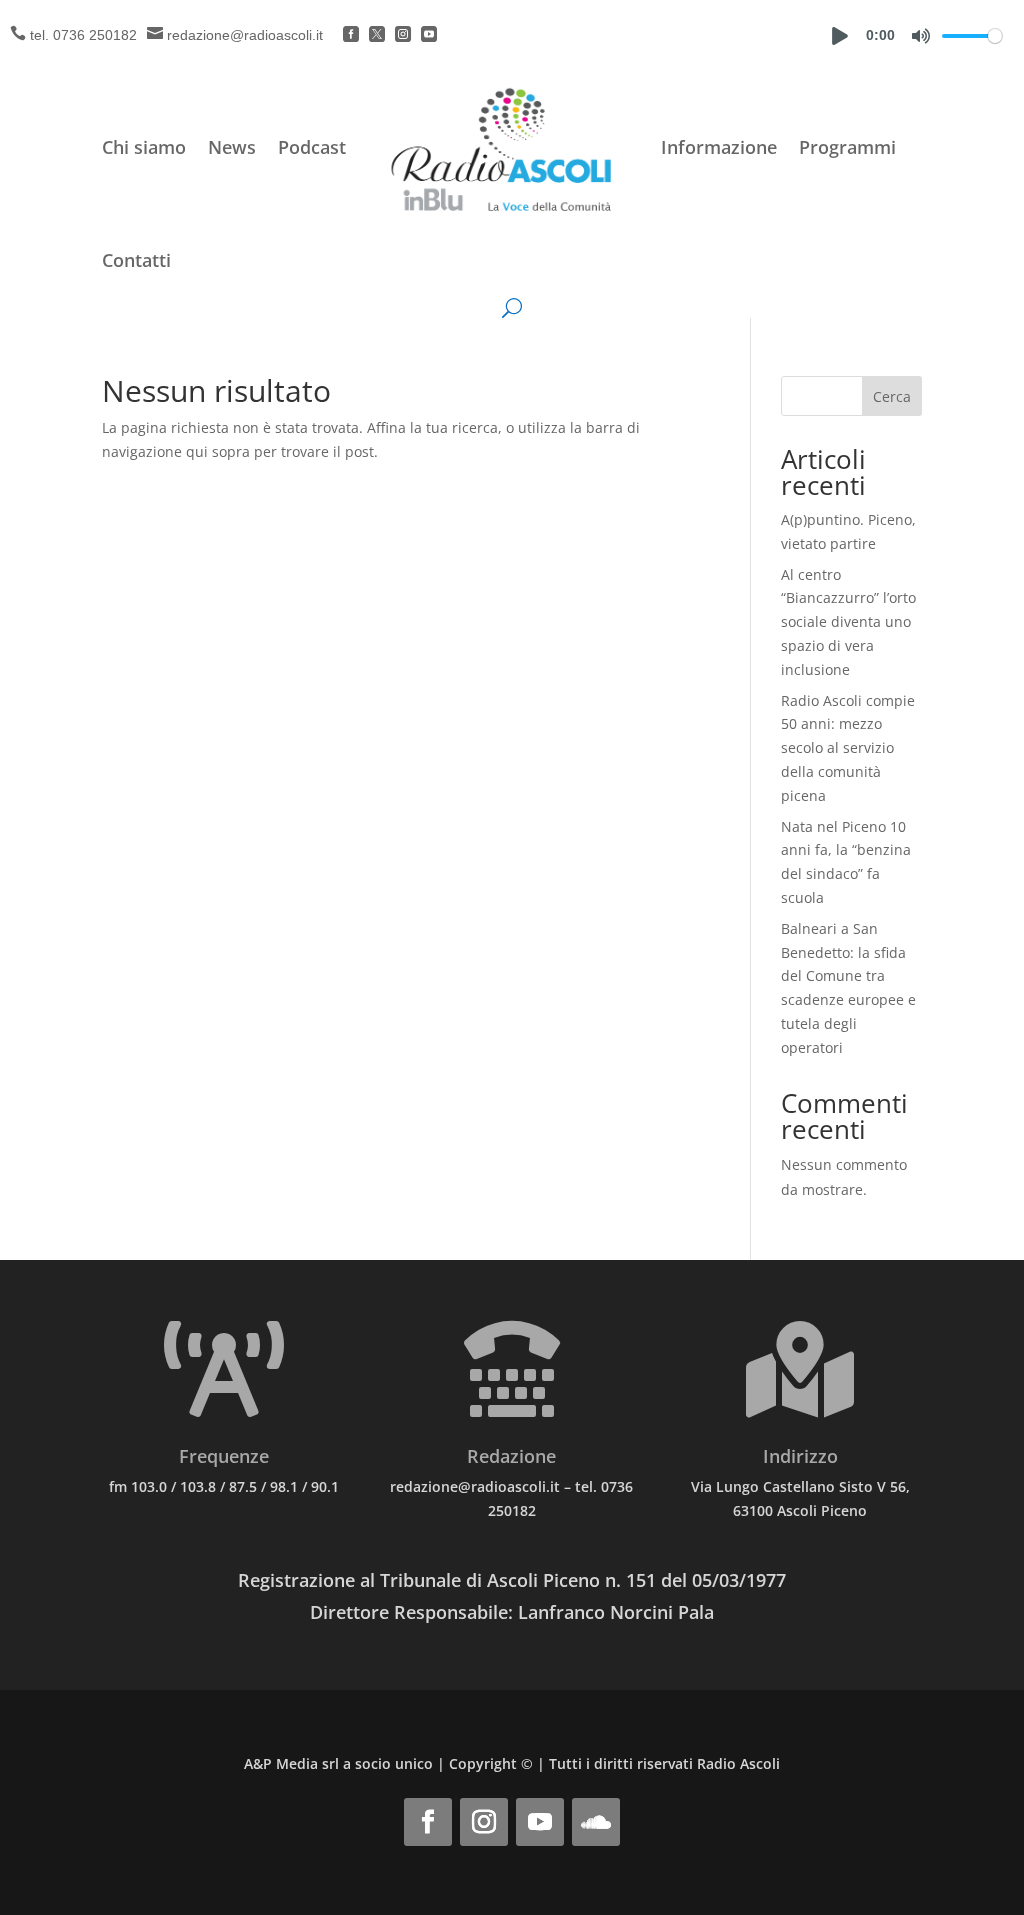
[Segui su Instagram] (484, 1822)
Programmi (847, 147)
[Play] (840, 36)
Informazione (719, 147)
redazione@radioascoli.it (245, 35)
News (232, 147)
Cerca (892, 396)
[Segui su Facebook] (428, 1822)
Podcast (312, 147)
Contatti (136, 260)
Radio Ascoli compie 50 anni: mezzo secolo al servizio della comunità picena (848, 748)
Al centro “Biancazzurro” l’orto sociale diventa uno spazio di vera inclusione (848, 622)
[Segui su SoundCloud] (596, 1822)
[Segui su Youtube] (540, 1822)
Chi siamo (144, 147)
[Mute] (921, 36)
